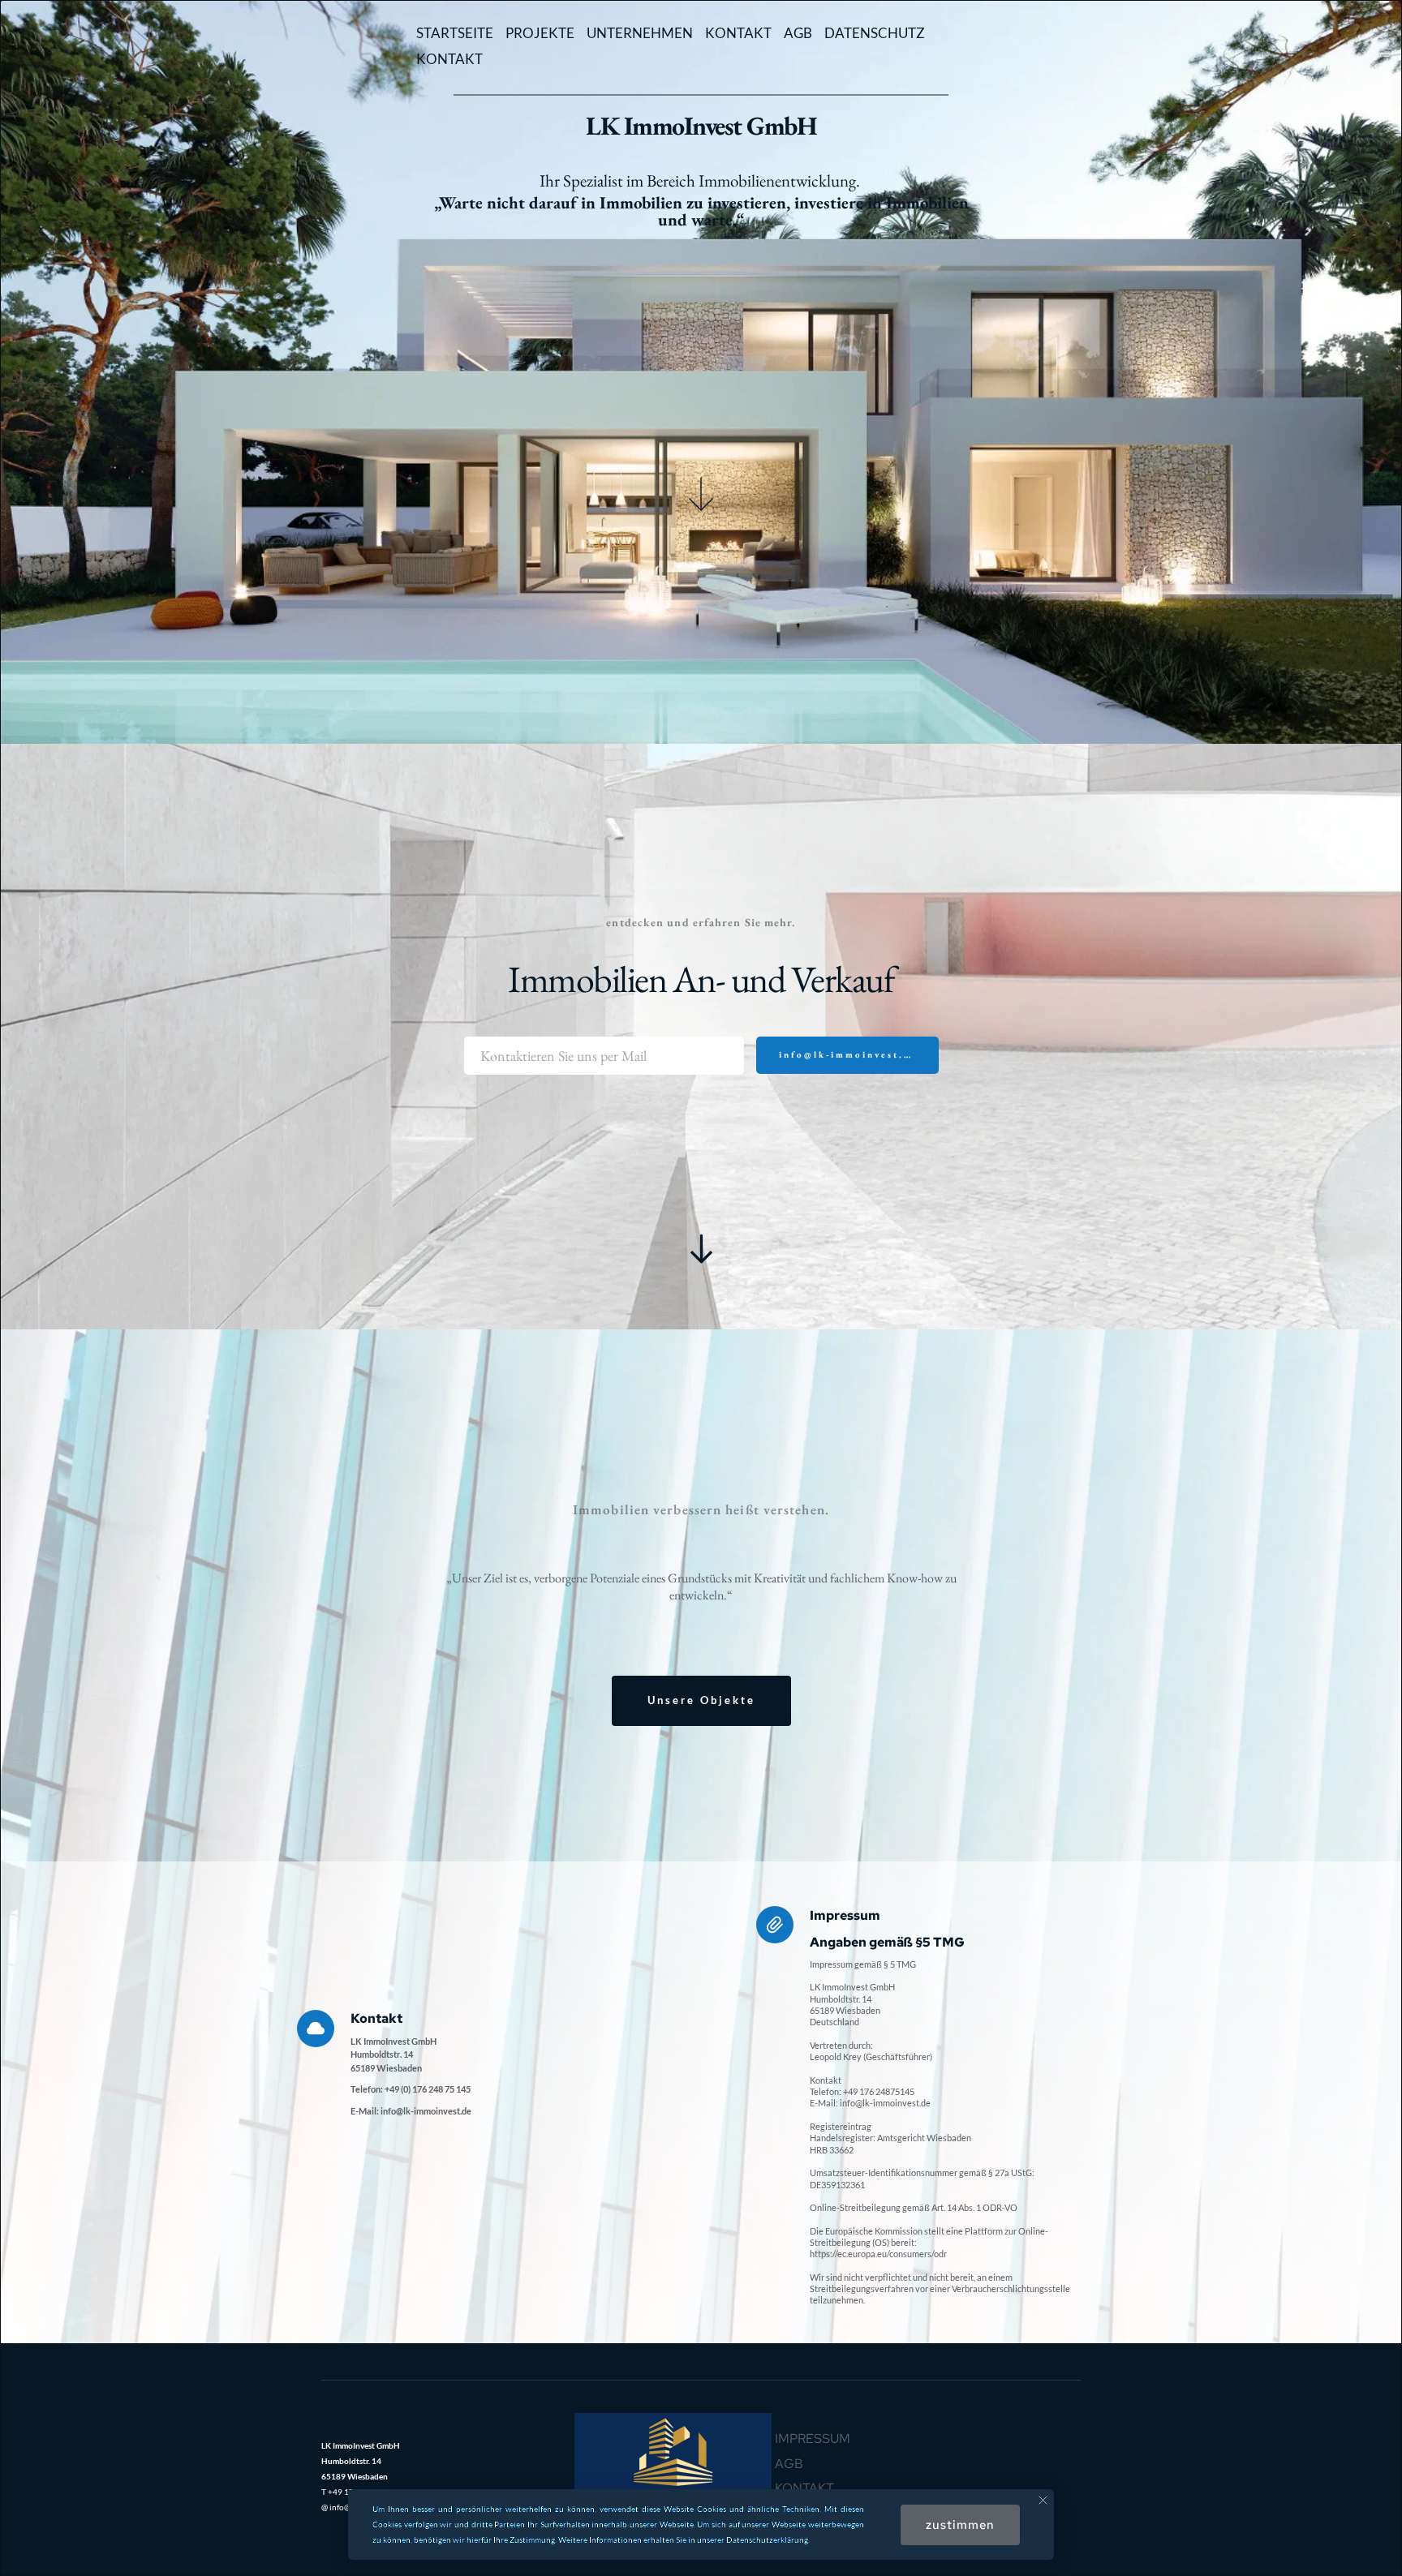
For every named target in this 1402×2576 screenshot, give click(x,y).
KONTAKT (738, 33)
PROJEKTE (540, 33)
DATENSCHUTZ (875, 33)
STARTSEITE (455, 33)
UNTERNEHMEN (640, 33)
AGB (798, 33)
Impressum (813, 2439)
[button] (1043, 2500)
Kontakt (804, 2488)
